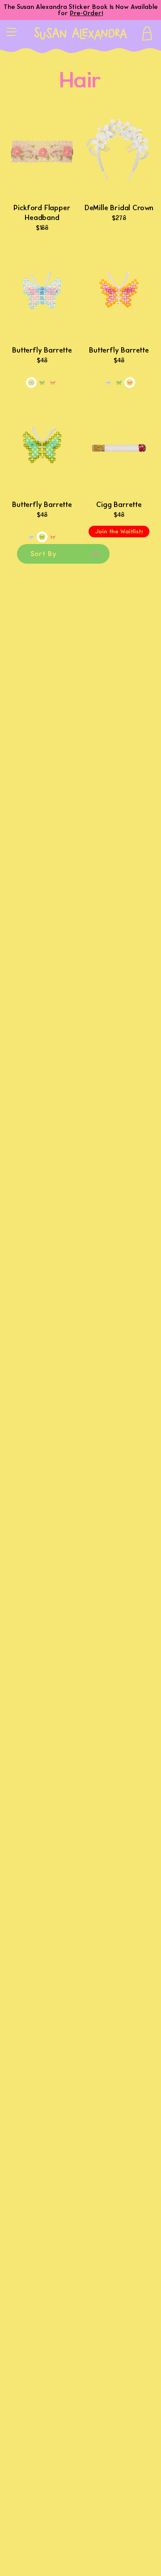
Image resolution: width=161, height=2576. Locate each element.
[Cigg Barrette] (119, 447)
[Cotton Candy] (31, 382)
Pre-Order (86, 13)
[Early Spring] (42, 382)
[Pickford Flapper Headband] (42, 151)
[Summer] (53, 382)
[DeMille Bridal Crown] (119, 151)
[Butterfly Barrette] (42, 293)
